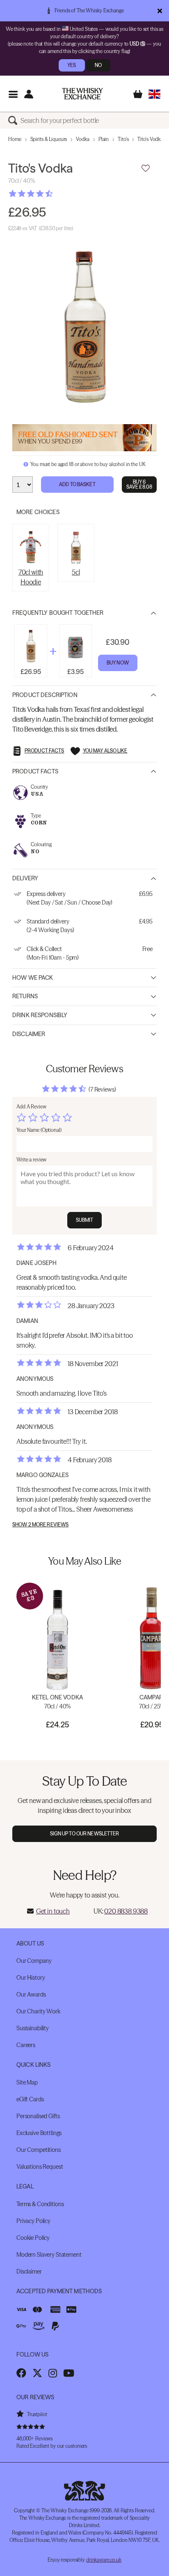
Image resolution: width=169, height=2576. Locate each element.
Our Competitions (39, 2150)
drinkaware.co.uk (104, 2560)
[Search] (14, 120)
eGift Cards (30, 2099)
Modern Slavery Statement (49, 2255)
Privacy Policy (33, 2221)
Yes (72, 65)
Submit (85, 1220)
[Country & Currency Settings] (154, 94)
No (98, 65)
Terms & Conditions (40, 2204)
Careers (26, 2045)
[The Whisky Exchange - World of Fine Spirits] (82, 94)
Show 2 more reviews (40, 1525)
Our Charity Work (38, 2011)
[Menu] (13, 94)
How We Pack (33, 978)
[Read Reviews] (51, 194)
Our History (31, 1978)
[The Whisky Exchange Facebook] (21, 2373)
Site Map (27, 2082)
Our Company (34, 1961)
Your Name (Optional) (39, 1130)
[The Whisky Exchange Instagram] (53, 2373)
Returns (25, 996)
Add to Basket (77, 484)
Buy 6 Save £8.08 (139, 484)
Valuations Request (40, 2167)
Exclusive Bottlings (39, 2133)
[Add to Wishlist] (146, 169)
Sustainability (33, 2028)
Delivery (25, 878)
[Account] (29, 94)
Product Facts (35, 771)
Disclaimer (29, 1034)
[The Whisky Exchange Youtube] (69, 2373)
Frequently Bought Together (58, 613)
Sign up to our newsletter (85, 1834)
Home (15, 139)
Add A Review (31, 1107)
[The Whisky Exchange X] (37, 2373)
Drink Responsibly (40, 1015)
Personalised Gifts (38, 2116)
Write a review (31, 1160)
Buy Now (118, 663)
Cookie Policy (33, 2238)
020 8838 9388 (126, 1911)
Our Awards (31, 1994)
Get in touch (53, 1911)
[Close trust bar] (160, 11)
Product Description (45, 695)
